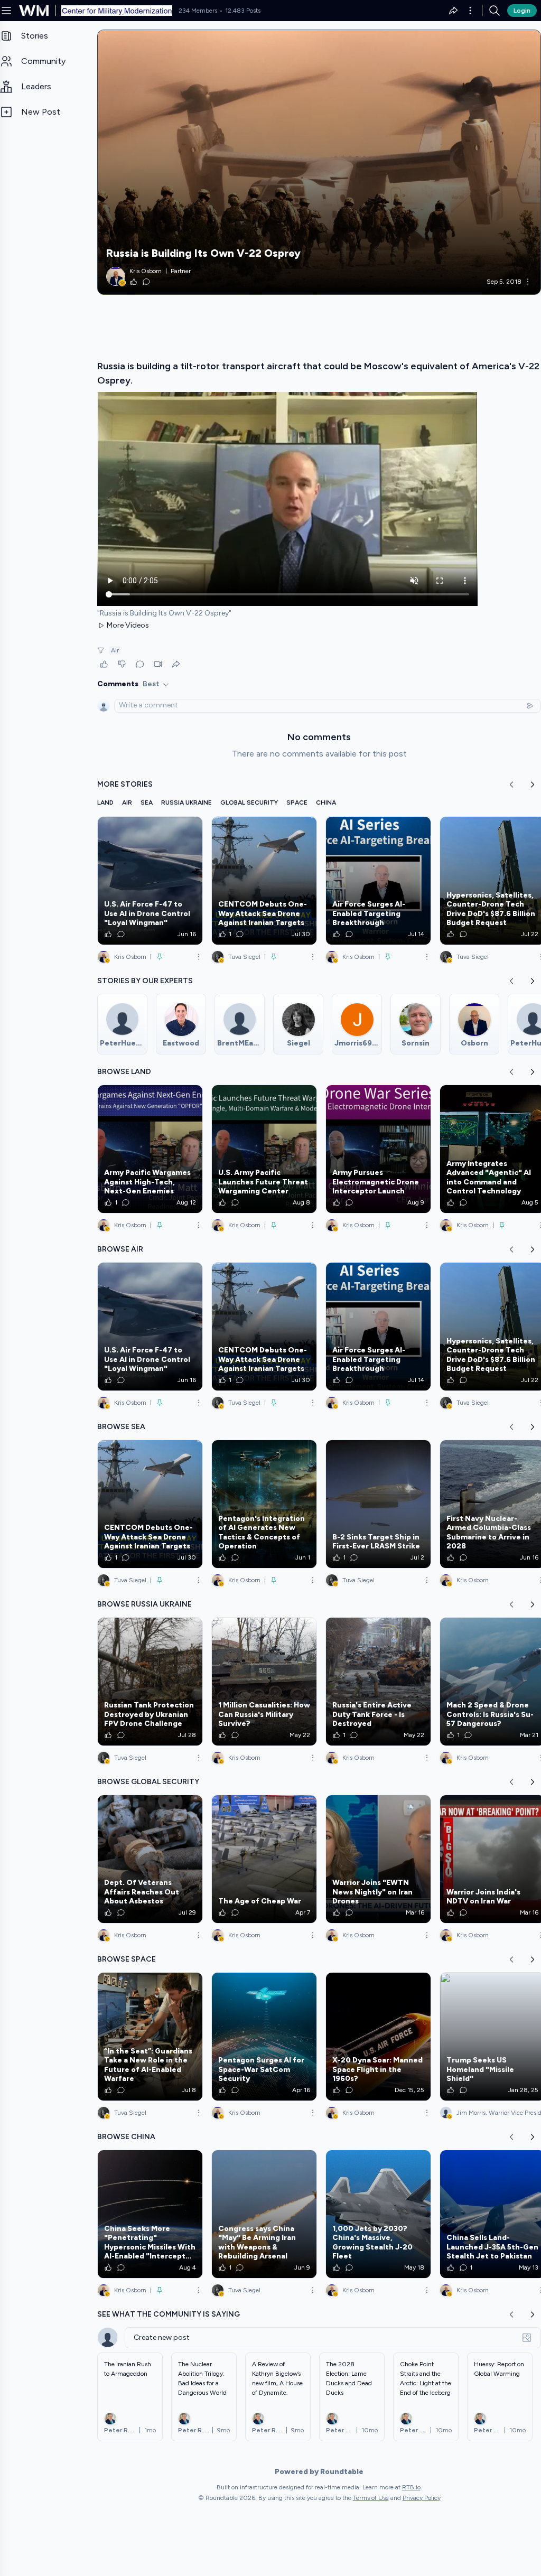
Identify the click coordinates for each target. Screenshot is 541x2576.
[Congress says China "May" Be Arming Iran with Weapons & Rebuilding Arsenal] (264, 2214)
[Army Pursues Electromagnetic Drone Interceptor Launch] (378, 1149)
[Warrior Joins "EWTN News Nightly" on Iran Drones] (378, 1859)
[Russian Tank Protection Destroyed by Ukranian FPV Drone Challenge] (150, 1682)
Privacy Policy (422, 2498)
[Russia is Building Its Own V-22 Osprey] (319, 162)
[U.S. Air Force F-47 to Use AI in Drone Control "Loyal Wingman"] (150, 881)
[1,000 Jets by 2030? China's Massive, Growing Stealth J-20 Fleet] (378, 2214)
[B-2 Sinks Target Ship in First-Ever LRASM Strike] (378, 1504)
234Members (198, 11)
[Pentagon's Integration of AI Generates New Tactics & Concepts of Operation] (264, 1504)
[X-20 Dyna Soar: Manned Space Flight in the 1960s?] (378, 2037)
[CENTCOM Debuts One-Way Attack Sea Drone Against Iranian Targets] (264, 881)
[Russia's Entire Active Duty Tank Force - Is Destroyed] (378, 1682)
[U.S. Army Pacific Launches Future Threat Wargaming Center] (264, 1149)
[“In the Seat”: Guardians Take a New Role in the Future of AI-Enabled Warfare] (150, 2037)
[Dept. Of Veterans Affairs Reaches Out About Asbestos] (150, 1859)
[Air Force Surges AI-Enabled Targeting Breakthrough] (378, 881)
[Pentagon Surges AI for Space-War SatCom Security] (264, 2037)
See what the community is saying (169, 2314)
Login (522, 11)
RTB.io (411, 2487)
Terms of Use (371, 2498)
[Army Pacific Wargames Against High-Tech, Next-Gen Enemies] (150, 1149)
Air (115, 650)
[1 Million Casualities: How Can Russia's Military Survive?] (264, 1682)
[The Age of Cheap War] (264, 1859)
